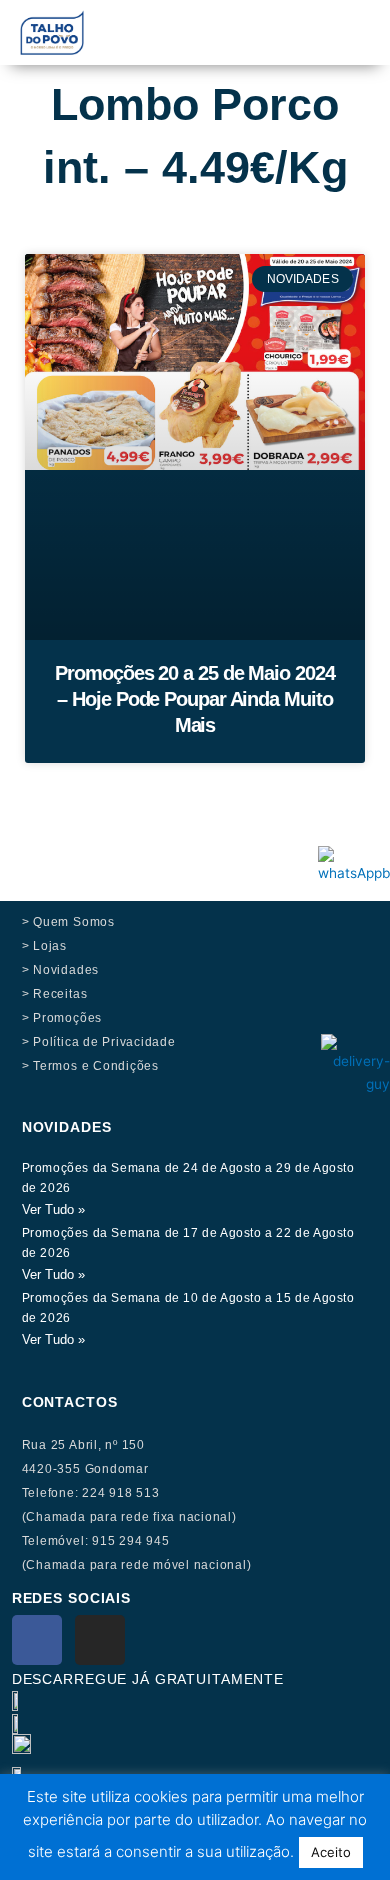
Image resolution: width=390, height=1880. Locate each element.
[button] (264, 21)
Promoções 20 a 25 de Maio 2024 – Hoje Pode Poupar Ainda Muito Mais (194, 699)
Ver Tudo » (53, 1209)
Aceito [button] (331, 1852)
